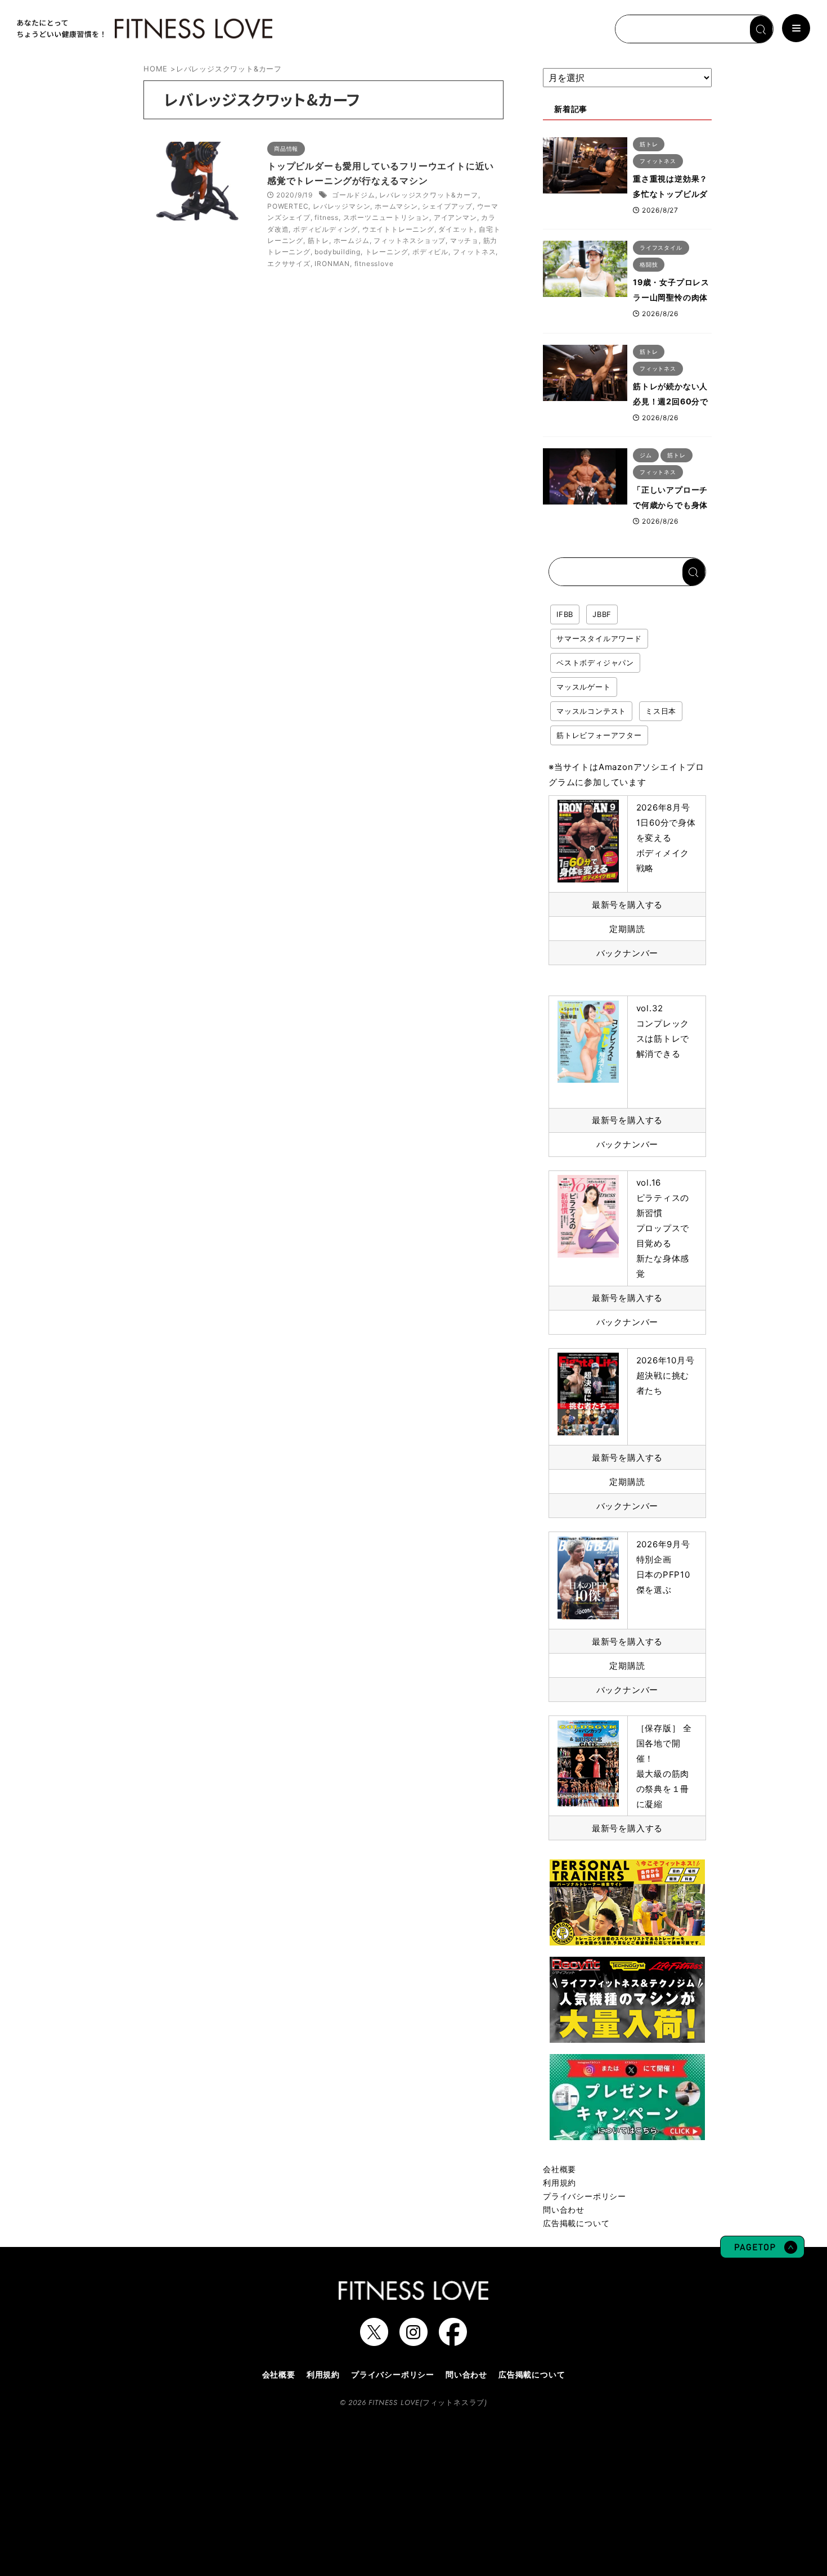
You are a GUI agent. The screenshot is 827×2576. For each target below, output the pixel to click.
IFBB (565, 614)
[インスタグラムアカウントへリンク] (414, 2340)
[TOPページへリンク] (143, 29)
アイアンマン (455, 217)
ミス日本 (661, 711)
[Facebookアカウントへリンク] (453, 2340)
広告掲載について (576, 2223)
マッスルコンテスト (591, 711)
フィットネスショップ (410, 240)
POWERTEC (288, 206)
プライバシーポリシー (585, 2196)
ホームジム (352, 240)
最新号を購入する (627, 905)
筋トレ (318, 240)
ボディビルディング (325, 229)
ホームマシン (396, 206)
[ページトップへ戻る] (762, 2253)
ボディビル (430, 252)
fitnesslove (374, 264)
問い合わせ (564, 2210)
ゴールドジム (354, 195)
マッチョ (464, 240)
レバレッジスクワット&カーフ (428, 195)
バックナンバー (628, 953)
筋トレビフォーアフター (599, 735)
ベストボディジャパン (595, 663)
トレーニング (387, 252)
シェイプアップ (447, 206)
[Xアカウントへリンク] (374, 2340)
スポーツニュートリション (386, 217)
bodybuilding (338, 252)
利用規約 (559, 2183)
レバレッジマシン (341, 206)
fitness (327, 217)
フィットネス (475, 252)
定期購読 (627, 929)
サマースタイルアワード (599, 638)
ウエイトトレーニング (398, 229)
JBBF (602, 614)
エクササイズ (289, 264)
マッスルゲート (584, 687)
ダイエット (456, 229)
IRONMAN (332, 264)
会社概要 (559, 2169)
